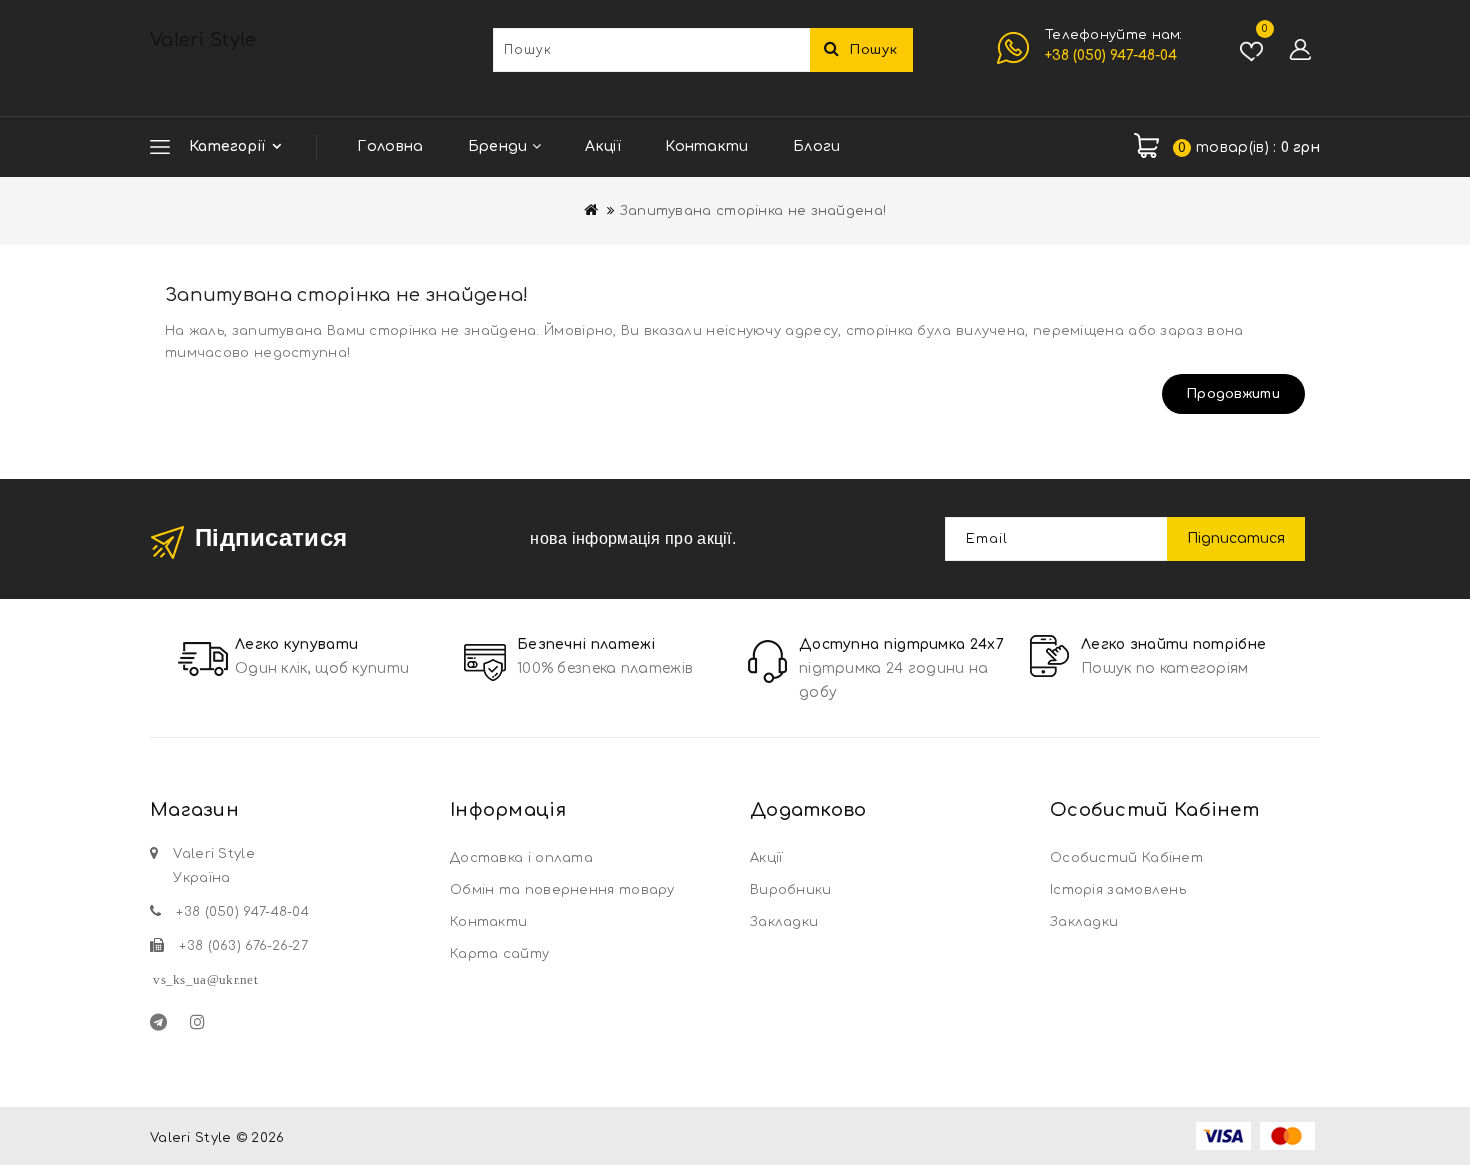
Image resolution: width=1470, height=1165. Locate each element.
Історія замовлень (1118, 890)
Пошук (874, 50)
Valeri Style (203, 40)
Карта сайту (499, 954)
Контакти (706, 146)
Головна (390, 146)
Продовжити (1233, 394)
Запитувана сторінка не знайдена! (753, 211)
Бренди (500, 146)
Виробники (791, 890)
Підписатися (1236, 538)
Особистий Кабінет (1126, 858)
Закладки (784, 922)
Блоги (817, 146)
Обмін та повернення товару (562, 890)
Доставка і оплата (521, 858)
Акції (603, 146)
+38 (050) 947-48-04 (1111, 55)
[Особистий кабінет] (1300, 50)
